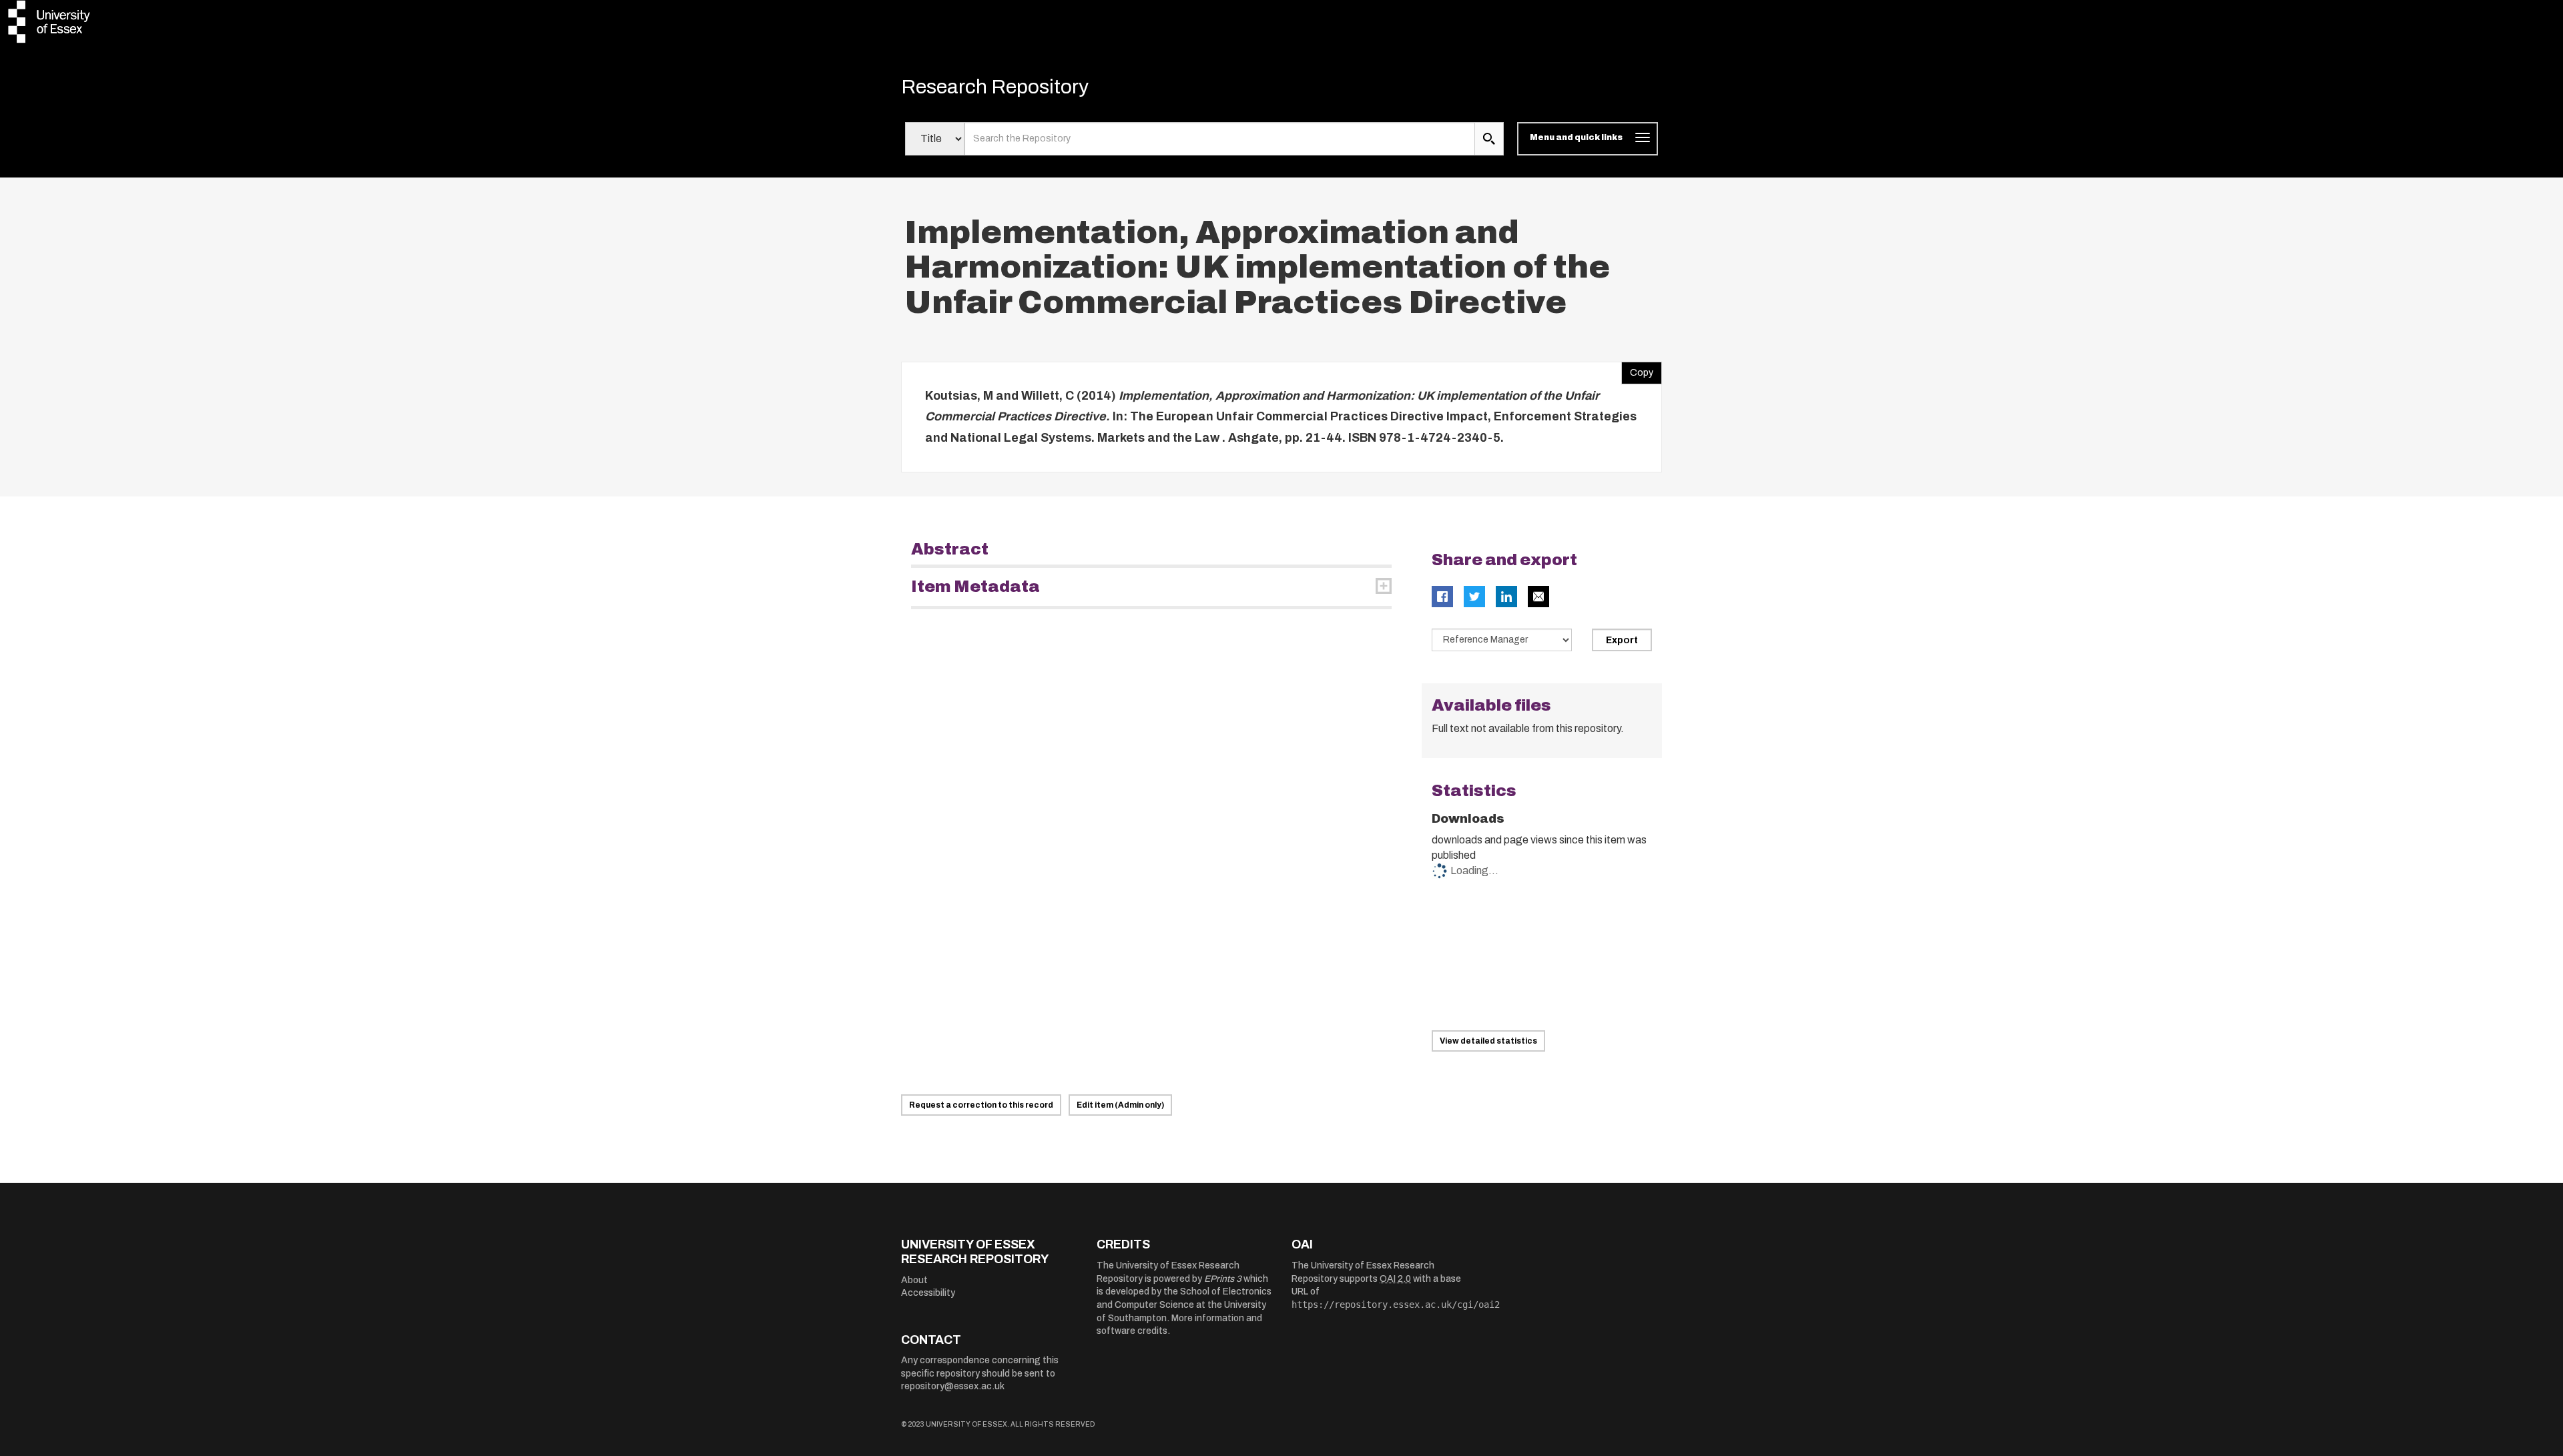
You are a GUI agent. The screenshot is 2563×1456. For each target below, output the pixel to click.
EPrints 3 (1223, 1279)
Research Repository (995, 87)
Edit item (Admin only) (1120, 1105)
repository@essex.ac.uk (953, 1386)
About (914, 1280)
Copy (1637, 370)
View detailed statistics (1488, 1041)
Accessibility (928, 1293)
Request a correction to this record (981, 1105)
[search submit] (1489, 139)
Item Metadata (975, 587)
